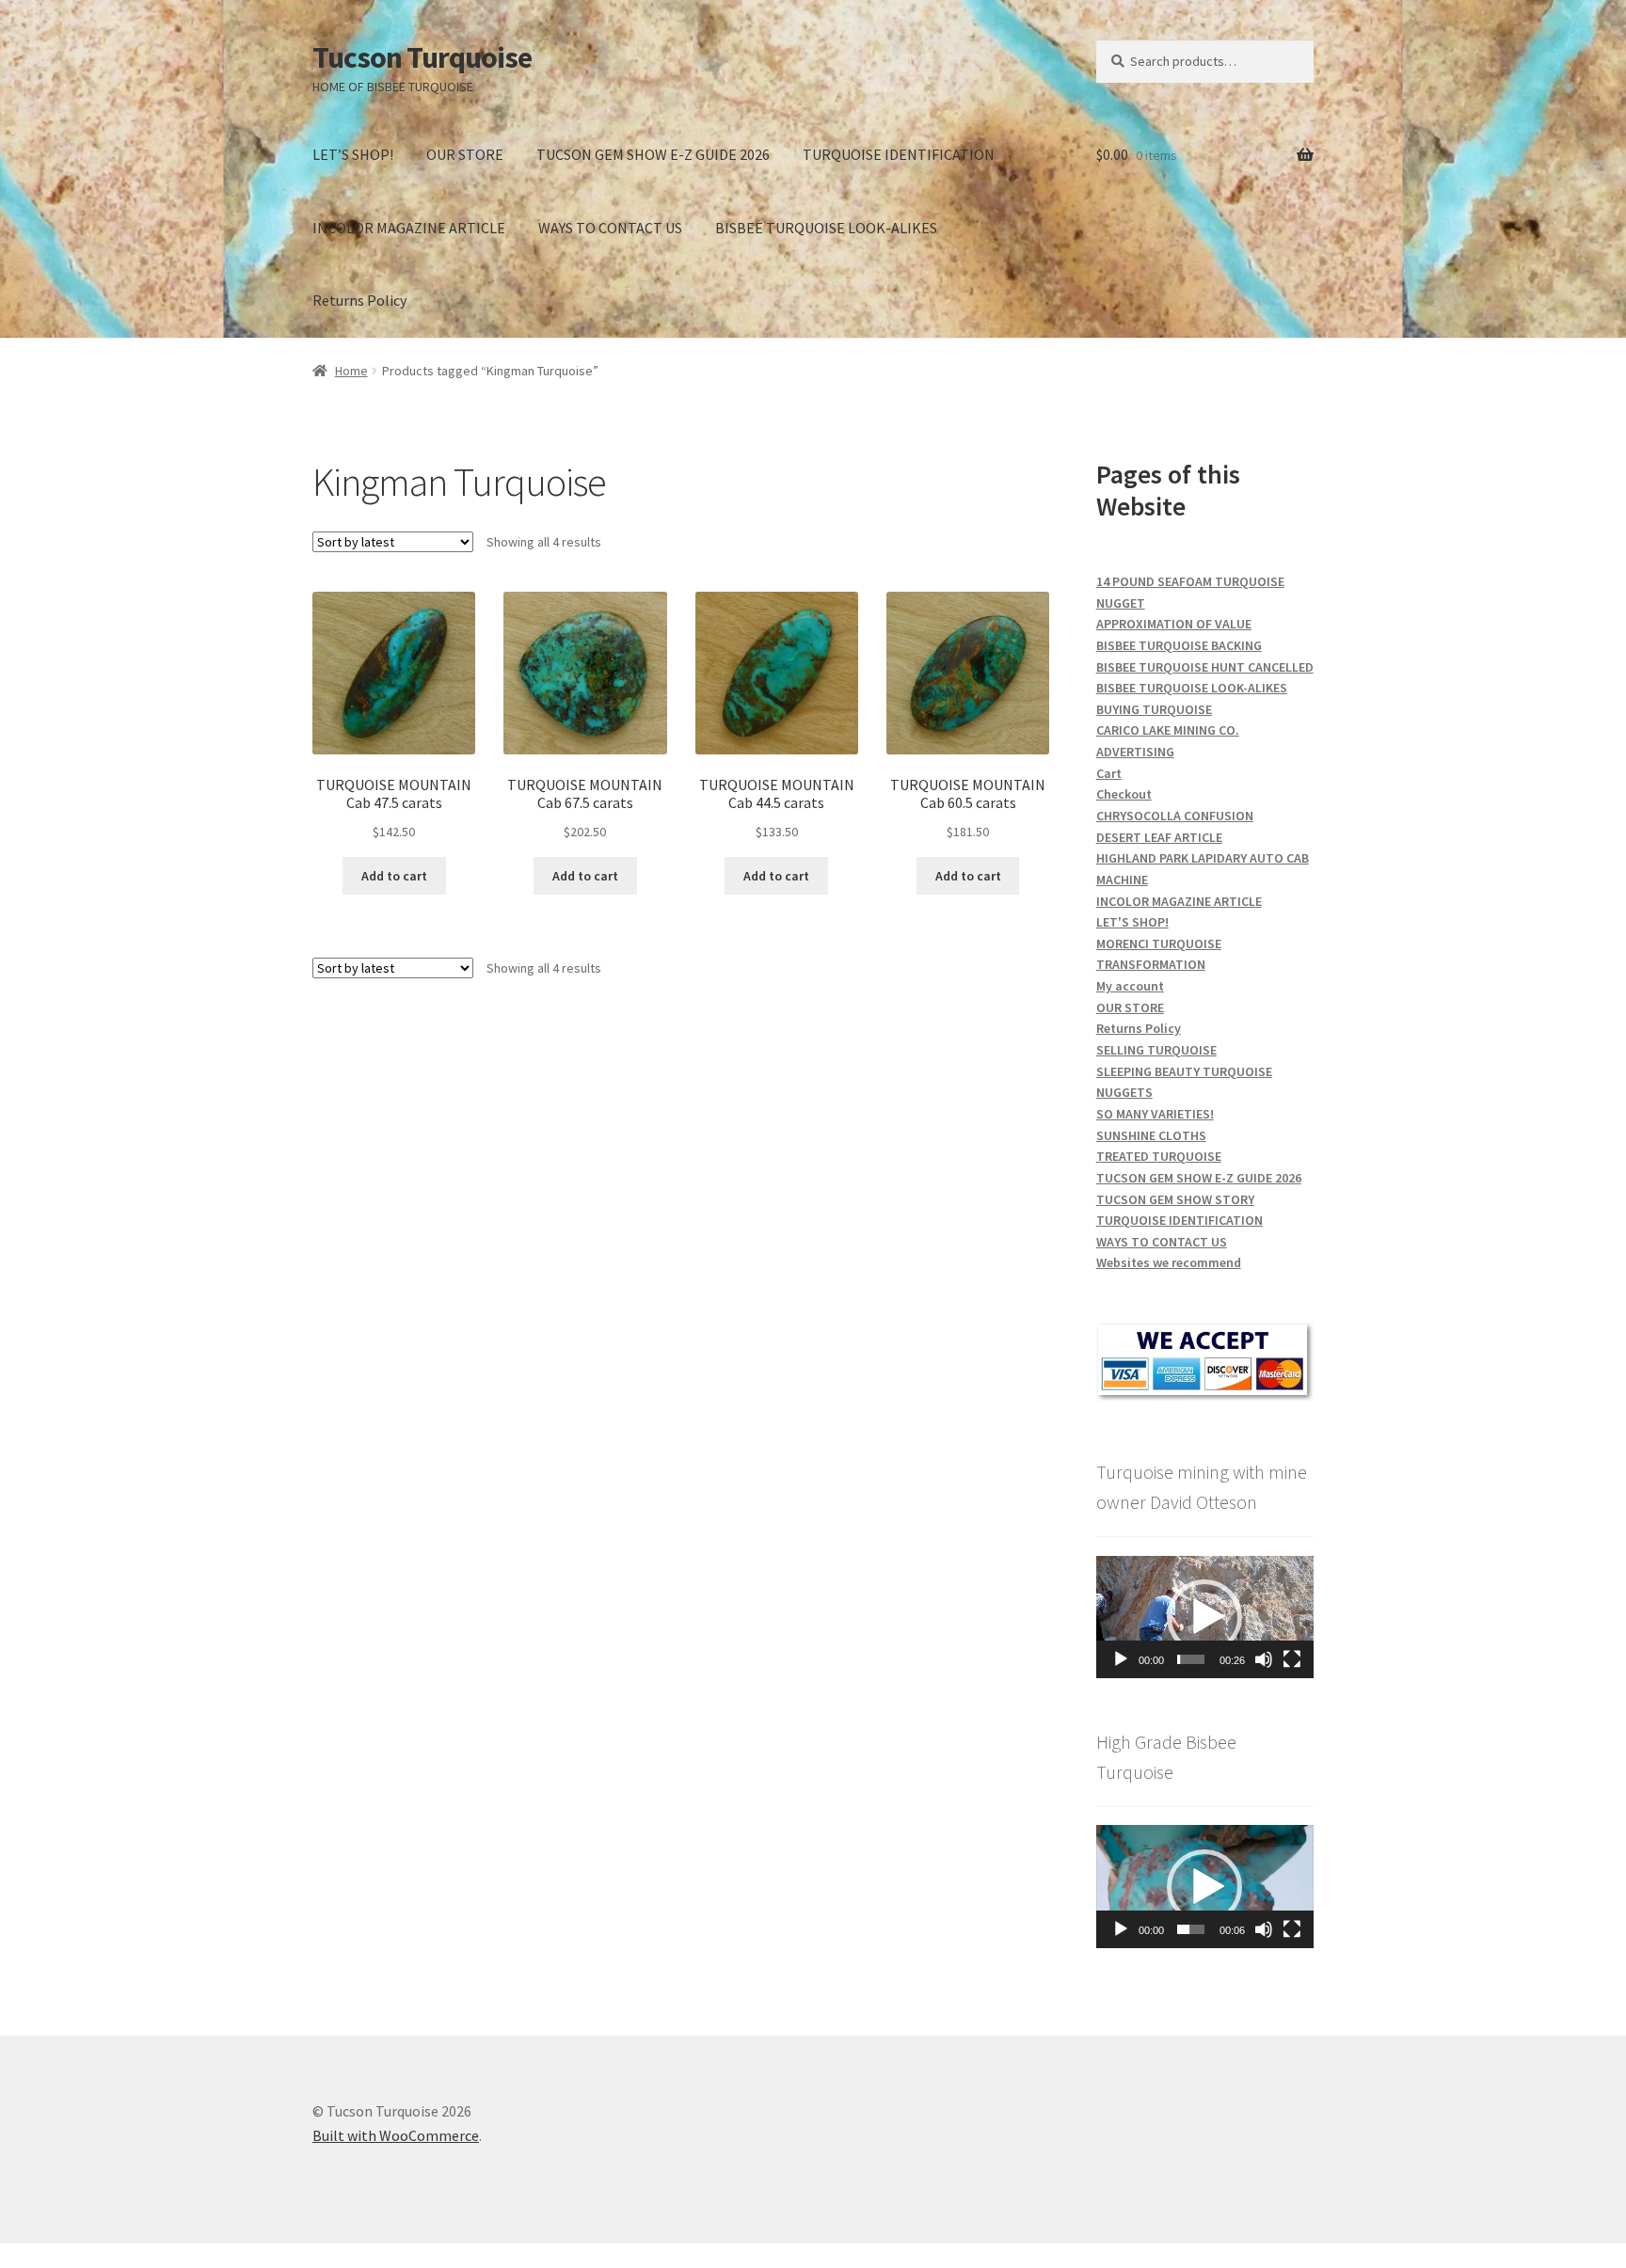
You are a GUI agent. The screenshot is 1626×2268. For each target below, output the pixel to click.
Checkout (1124, 794)
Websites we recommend (1169, 1262)
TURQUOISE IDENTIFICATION (899, 154)
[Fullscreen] (1292, 1659)
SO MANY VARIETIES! (1155, 1114)
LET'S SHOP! (1132, 922)
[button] (1204, 1617)
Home (351, 371)
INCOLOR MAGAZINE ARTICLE (409, 228)
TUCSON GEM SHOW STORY (1175, 1199)
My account (1130, 986)
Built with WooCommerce (396, 2135)
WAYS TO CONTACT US (610, 228)
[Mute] (1264, 1659)
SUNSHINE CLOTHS (1151, 1135)
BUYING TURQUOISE (1154, 709)
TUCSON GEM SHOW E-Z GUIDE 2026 (653, 154)
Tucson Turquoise (422, 57)
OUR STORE (465, 154)
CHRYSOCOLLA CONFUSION (1175, 816)
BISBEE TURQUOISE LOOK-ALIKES (826, 228)
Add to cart (394, 876)
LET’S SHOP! (353, 154)
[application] (1205, 1617)
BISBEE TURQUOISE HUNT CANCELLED (1205, 667)
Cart (1109, 773)
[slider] (1191, 1659)
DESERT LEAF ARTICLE (1159, 837)
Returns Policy (359, 300)
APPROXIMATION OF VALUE (1174, 624)
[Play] (1121, 1659)
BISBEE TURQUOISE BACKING (1179, 645)
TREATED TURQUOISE (1159, 1156)
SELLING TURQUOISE (1156, 1050)
